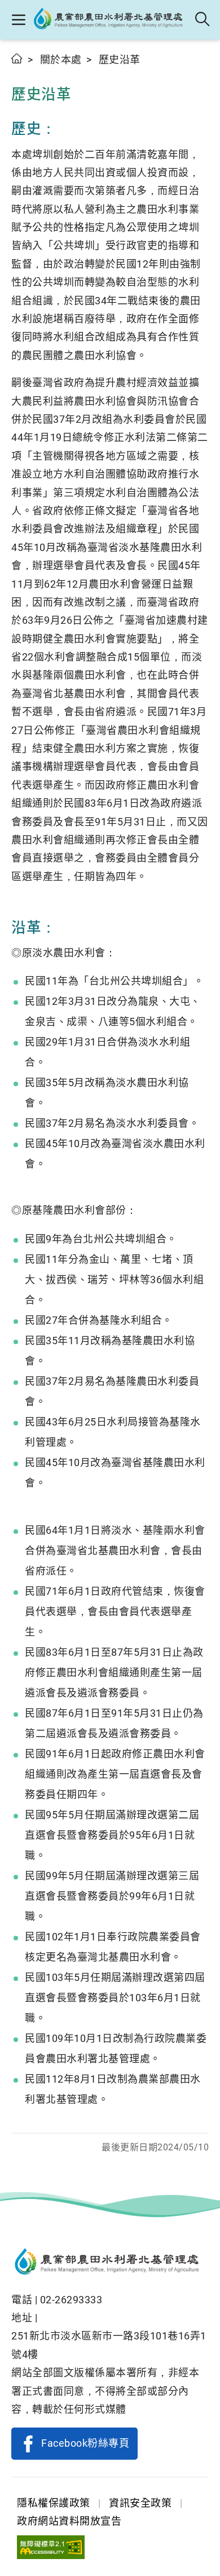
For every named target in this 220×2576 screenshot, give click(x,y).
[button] (18, 20)
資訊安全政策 (140, 2503)
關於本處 (61, 60)
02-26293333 (71, 2300)
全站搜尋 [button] (203, 20)
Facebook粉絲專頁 (85, 2443)
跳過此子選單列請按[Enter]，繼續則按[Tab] (23, 72)
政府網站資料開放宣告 (69, 2521)
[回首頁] (110, 2263)
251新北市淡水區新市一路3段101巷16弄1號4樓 (109, 2345)
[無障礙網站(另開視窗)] (51, 2547)
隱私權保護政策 (54, 2503)
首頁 (17, 58)
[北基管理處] (111, 20)
